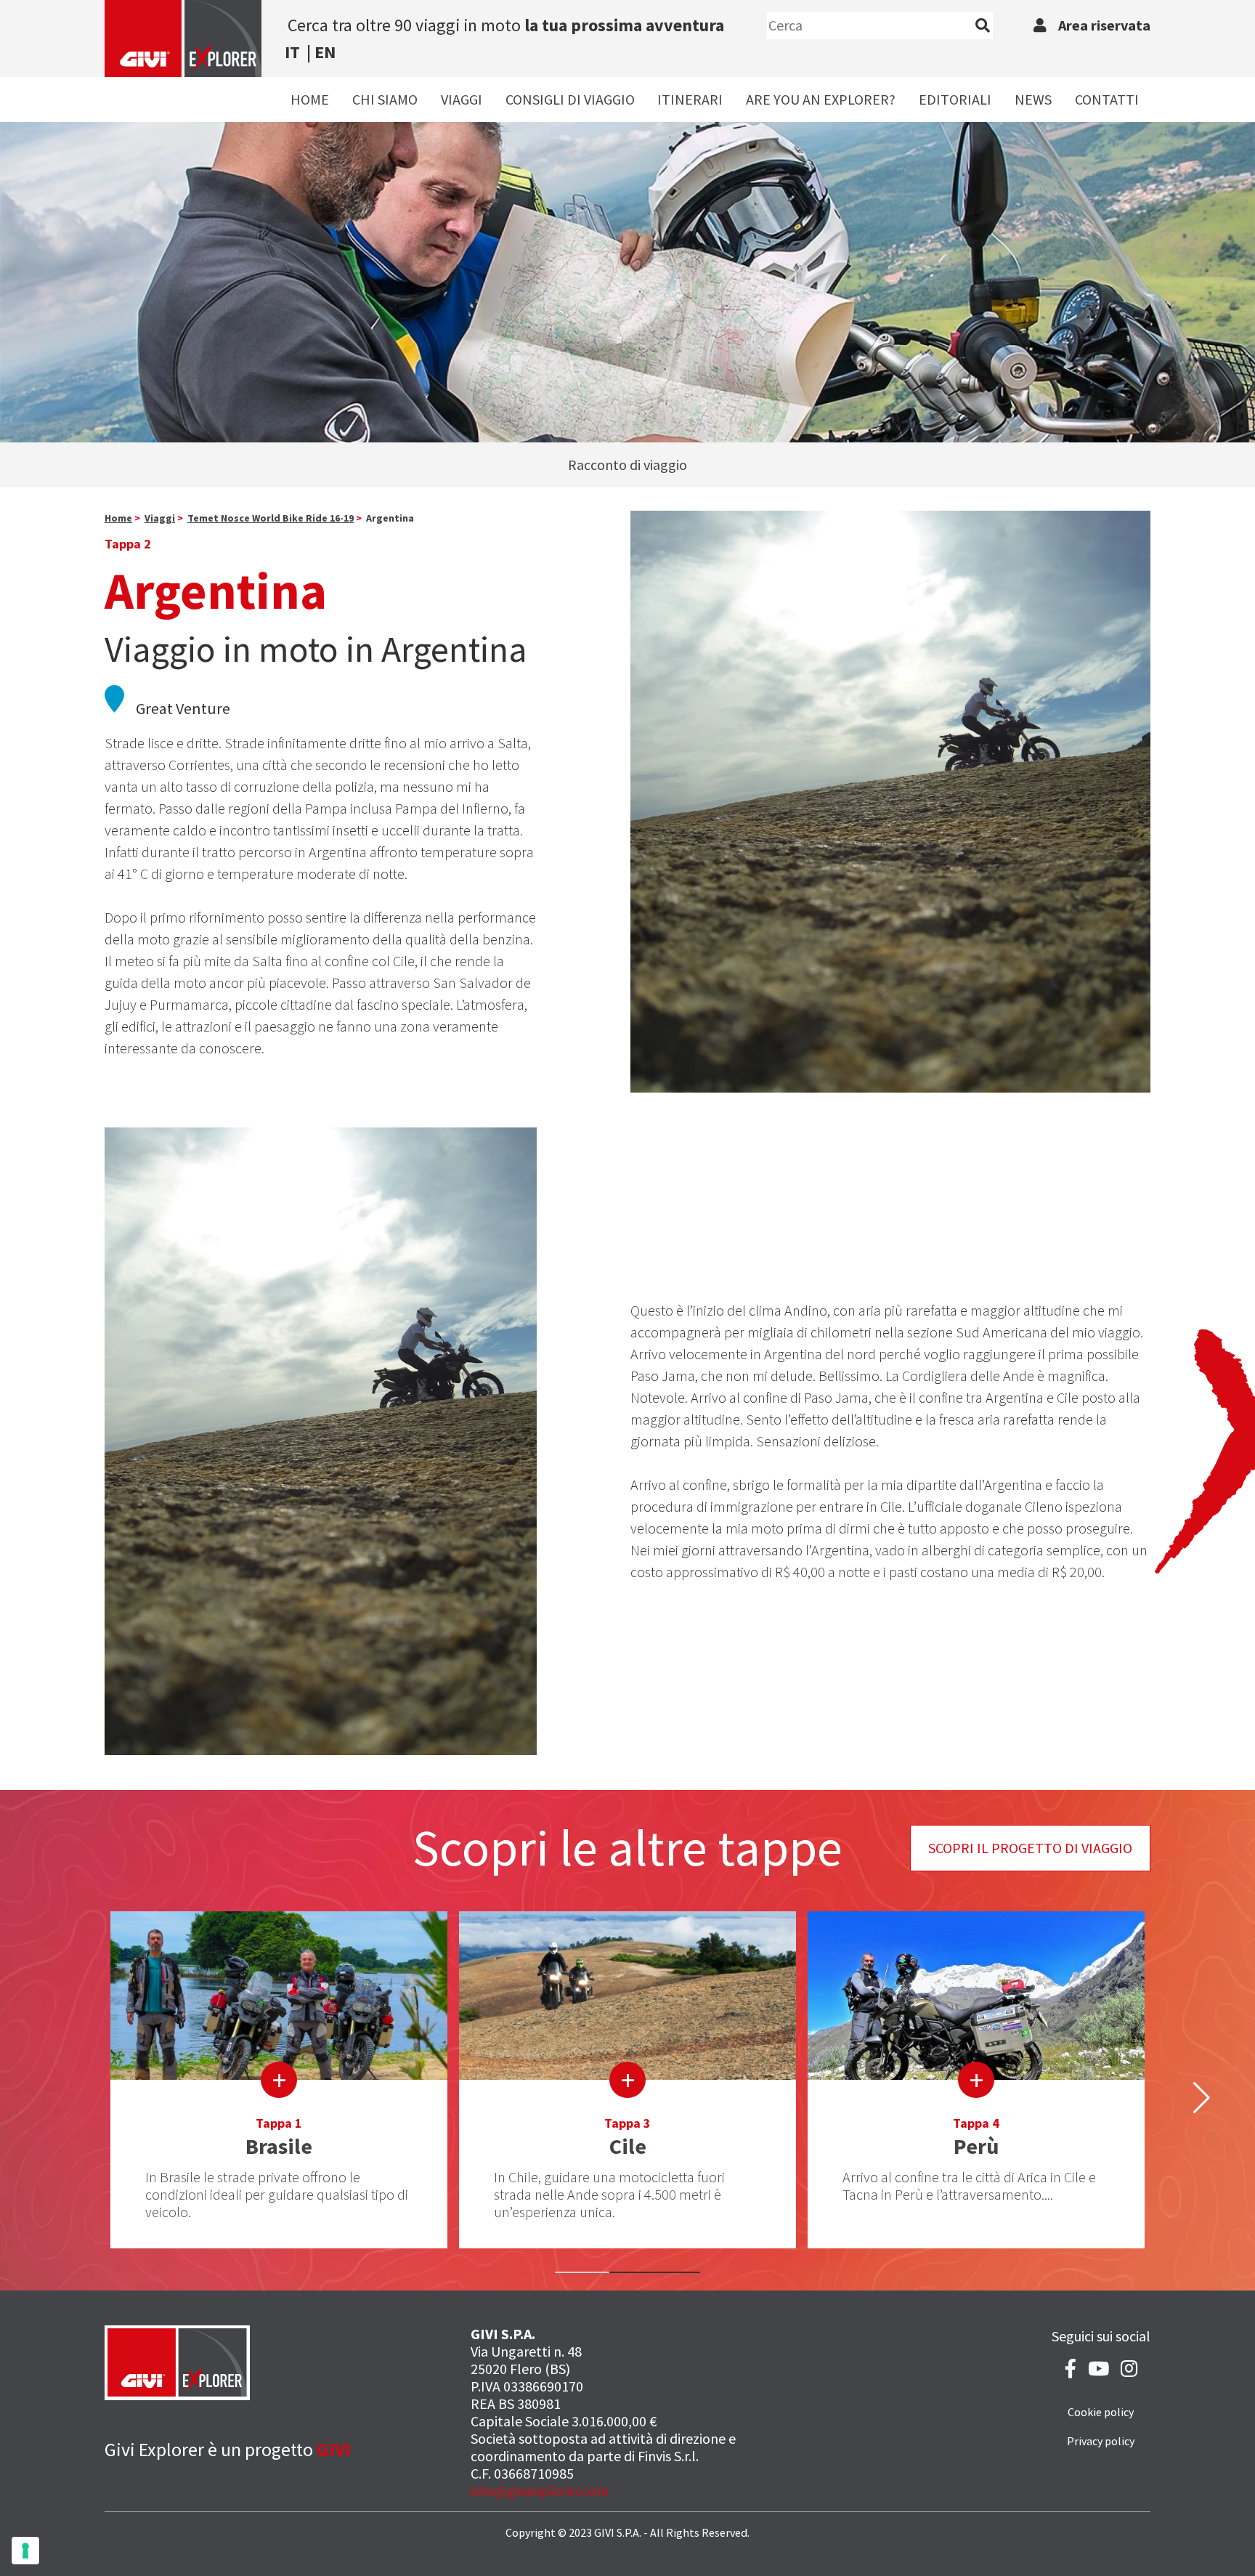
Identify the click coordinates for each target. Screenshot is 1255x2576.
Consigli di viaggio (570, 99)
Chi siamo (385, 99)
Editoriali (955, 99)
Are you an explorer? (821, 99)
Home (310, 99)
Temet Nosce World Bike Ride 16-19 (271, 518)
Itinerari (690, 99)
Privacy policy (1101, 2441)
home (118, 518)
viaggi (160, 518)
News (1033, 99)
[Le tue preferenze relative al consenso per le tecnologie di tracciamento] (25, 2551)
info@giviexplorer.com (540, 2491)
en (325, 52)
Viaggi (462, 99)
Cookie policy (1101, 2412)
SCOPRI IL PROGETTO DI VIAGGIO (1030, 1848)
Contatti (1107, 99)
